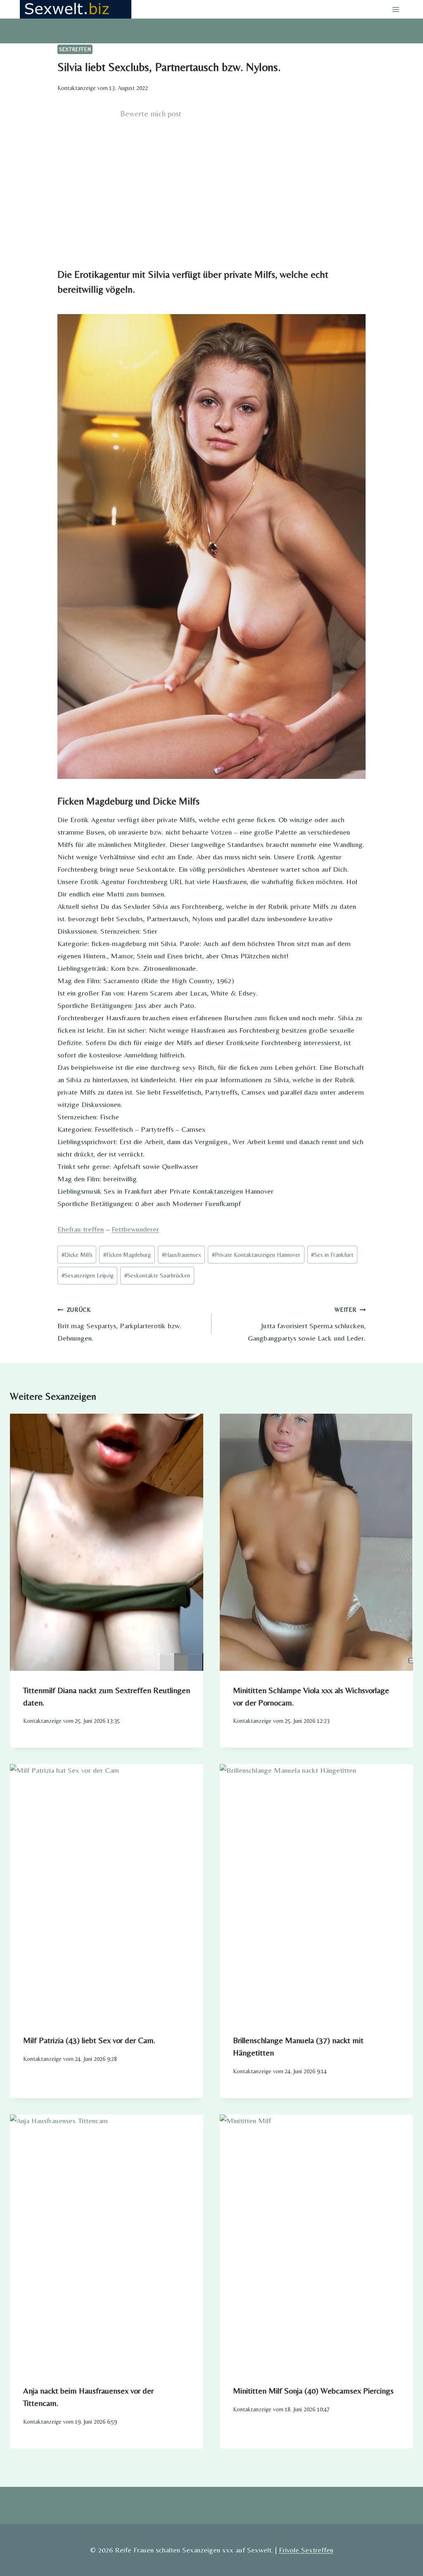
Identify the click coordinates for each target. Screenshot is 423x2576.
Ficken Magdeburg (127, 1255)
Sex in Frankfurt (332, 1255)
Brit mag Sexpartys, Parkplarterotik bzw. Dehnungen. (119, 1324)
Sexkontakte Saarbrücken (157, 1275)
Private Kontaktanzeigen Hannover (256, 1255)
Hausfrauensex (182, 1255)
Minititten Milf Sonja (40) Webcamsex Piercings (313, 2390)
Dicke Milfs (77, 1255)
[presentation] (107, 1542)
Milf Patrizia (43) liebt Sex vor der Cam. (89, 2040)
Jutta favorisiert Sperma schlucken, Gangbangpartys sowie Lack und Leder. (307, 1324)
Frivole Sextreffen (306, 2550)
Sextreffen (75, 49)
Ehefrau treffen (81, 1229)
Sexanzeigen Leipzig (88, 1275)
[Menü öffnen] (396, 9)
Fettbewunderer (135, 1229)
